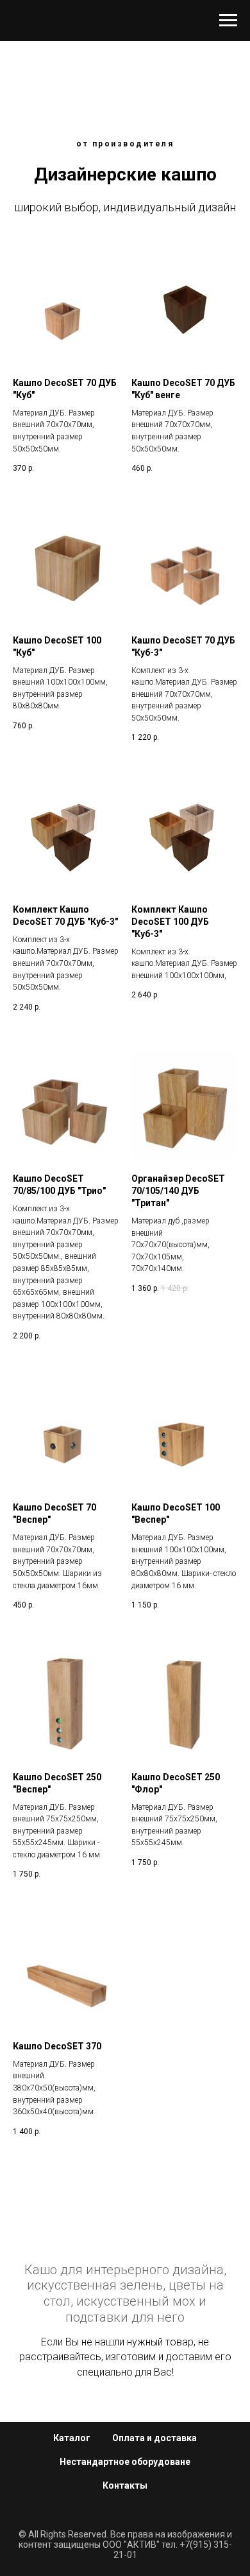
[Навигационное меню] (228, 21)
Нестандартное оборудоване (125, 2462)
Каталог (72, 2438)
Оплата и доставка (154, 2438)
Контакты (125, 2485)
